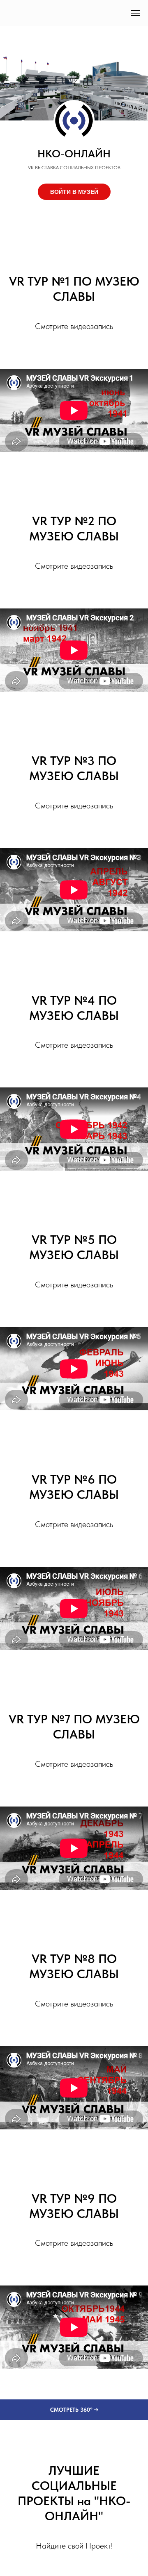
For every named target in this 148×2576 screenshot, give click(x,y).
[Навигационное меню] (135, 13)
